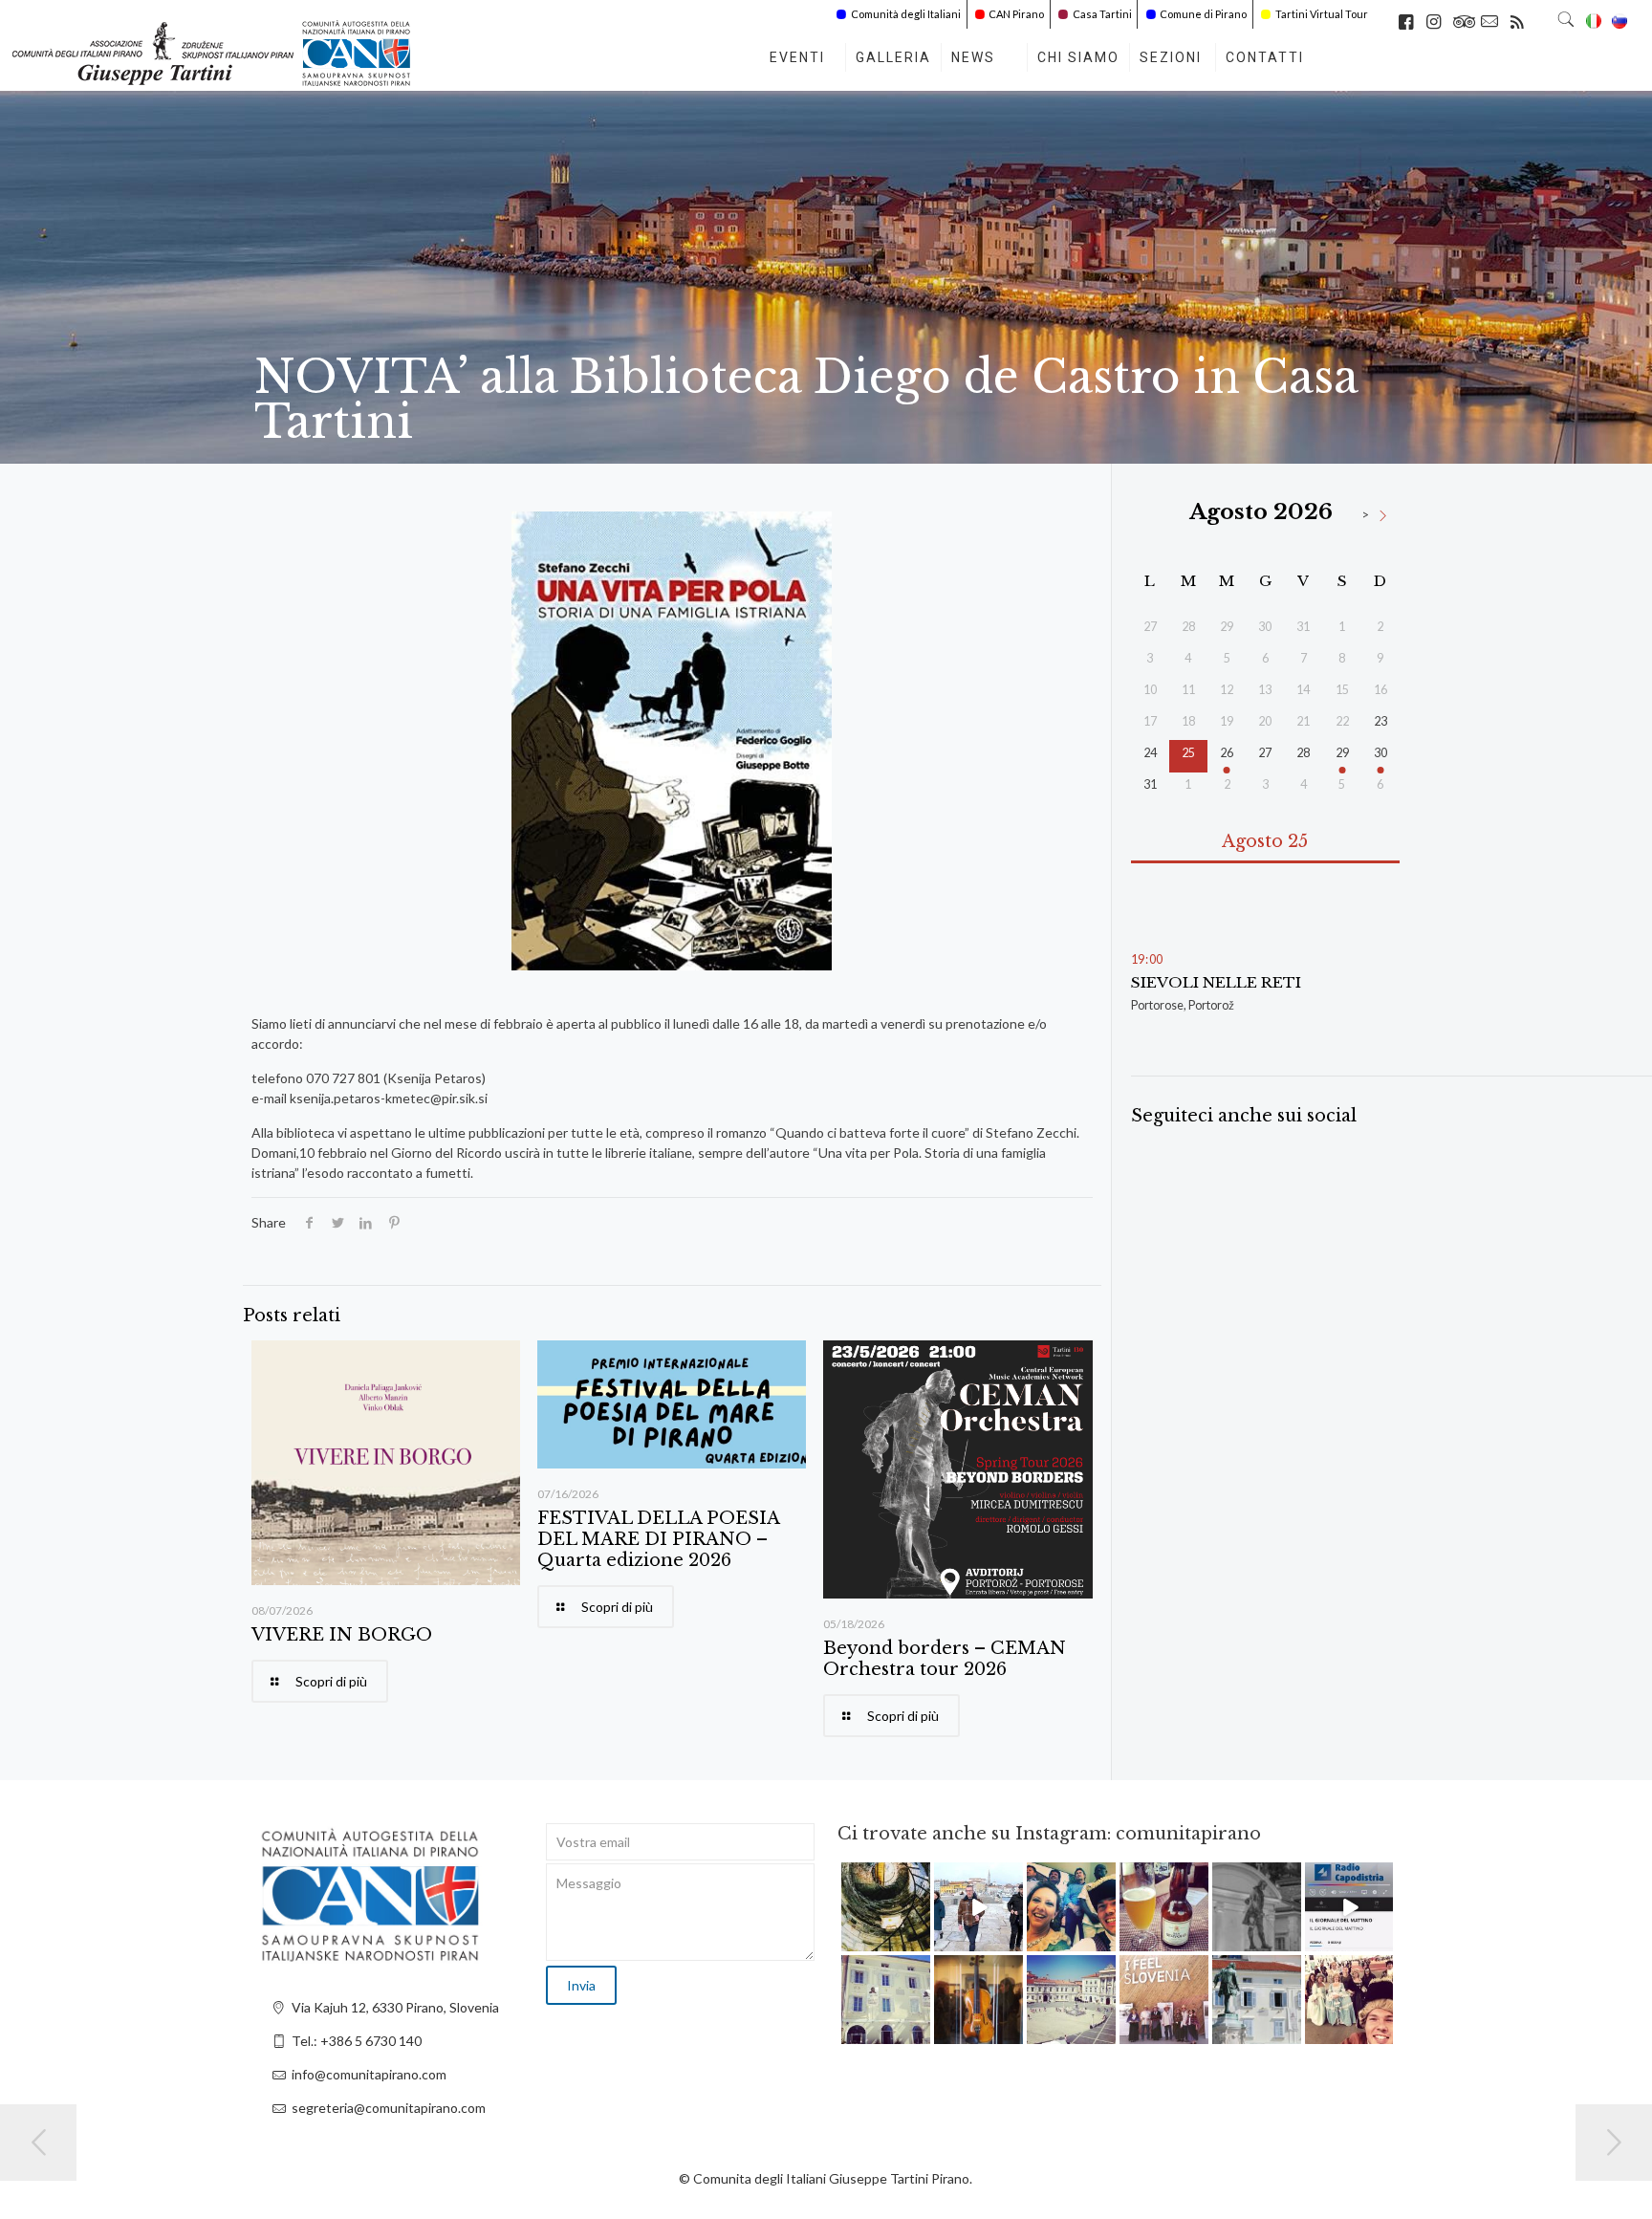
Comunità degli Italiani (906, 14)
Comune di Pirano (1203, 14)
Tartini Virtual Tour (1322, 14)
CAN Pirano (1016, 14)
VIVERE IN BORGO (342, 1635)
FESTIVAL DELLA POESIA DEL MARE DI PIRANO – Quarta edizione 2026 (658, 1539)
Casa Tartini (1102, 14)
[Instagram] (919, 1940)
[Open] (886, 1907)
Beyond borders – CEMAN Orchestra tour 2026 (945, 1659)
